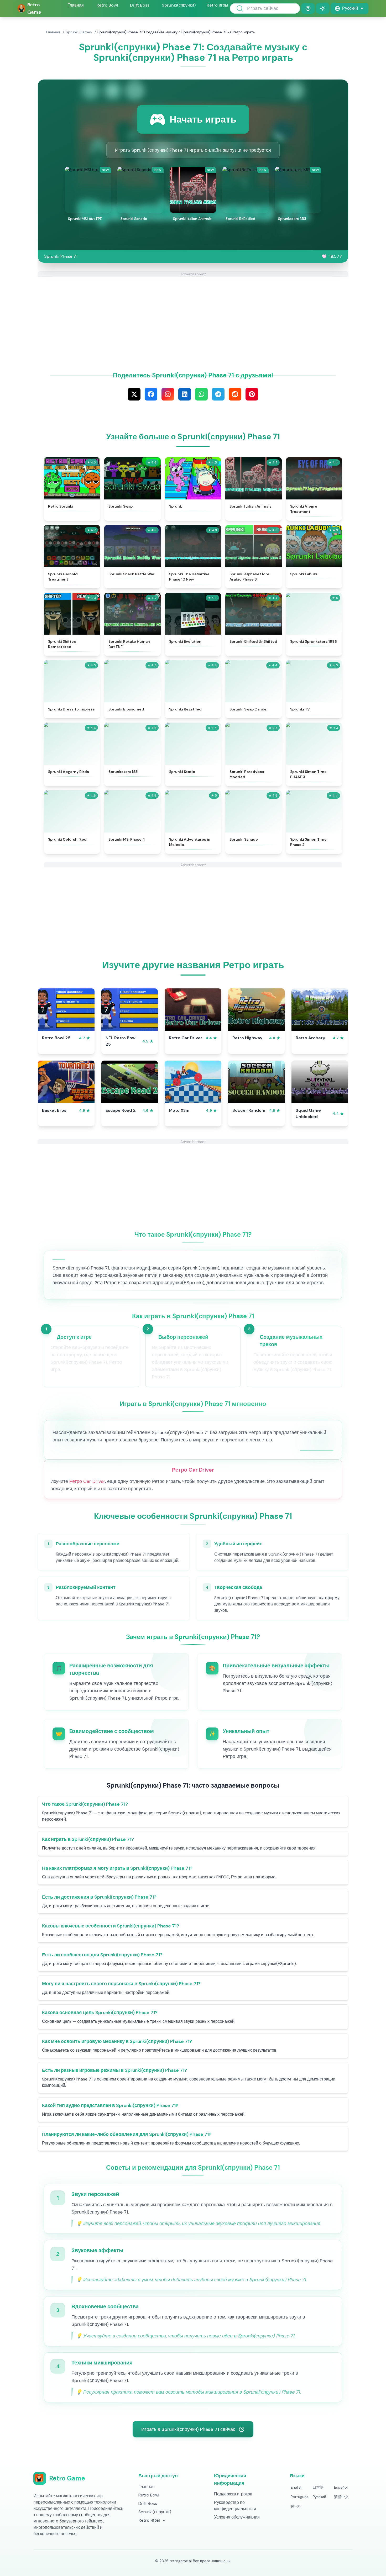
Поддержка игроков (233, 2494)
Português (299, 2497)
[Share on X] (134, 394)
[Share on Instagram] (168, 394)
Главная (76, 5)
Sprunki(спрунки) (179, 5)
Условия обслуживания (237, 2517)
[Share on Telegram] (218, 394)
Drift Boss (140, 5)
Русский (319, 2497)
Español (341, 2487)
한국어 (296, 2506)
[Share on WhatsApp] (201, 394)
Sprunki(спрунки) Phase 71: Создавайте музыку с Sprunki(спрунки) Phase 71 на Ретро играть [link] (176, 32)
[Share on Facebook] (151, 394)
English (297, 2487)
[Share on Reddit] (235, 394)
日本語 (318, 2487)
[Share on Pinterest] (252, 394)
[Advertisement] (193, 313)
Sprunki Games (79, 32)
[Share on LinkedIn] (185, 394)
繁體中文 (341, 2497)
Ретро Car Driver (87, 1481)
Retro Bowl (107, 5)
